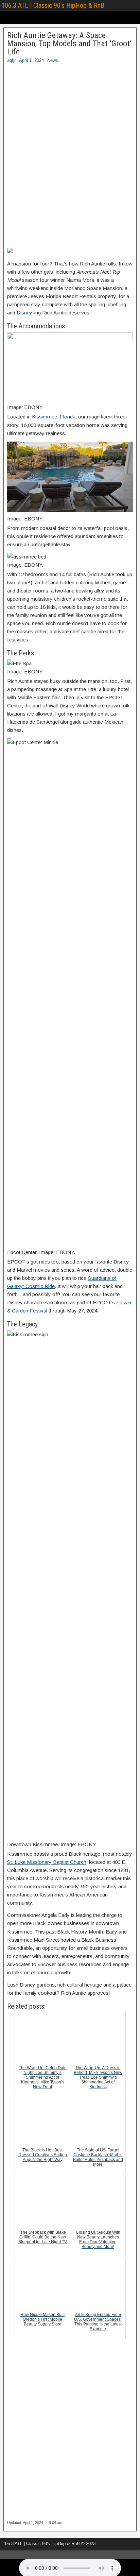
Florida (68, 417)
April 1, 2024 (31, 60)
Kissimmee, (46, 417)
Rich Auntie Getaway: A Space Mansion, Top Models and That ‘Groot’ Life (69, 44)
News (53, 60)
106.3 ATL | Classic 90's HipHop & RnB (53, 5)
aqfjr (11, 60)
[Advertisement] (70, 158)
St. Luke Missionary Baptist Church (47, 1862)
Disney (24, 313)
